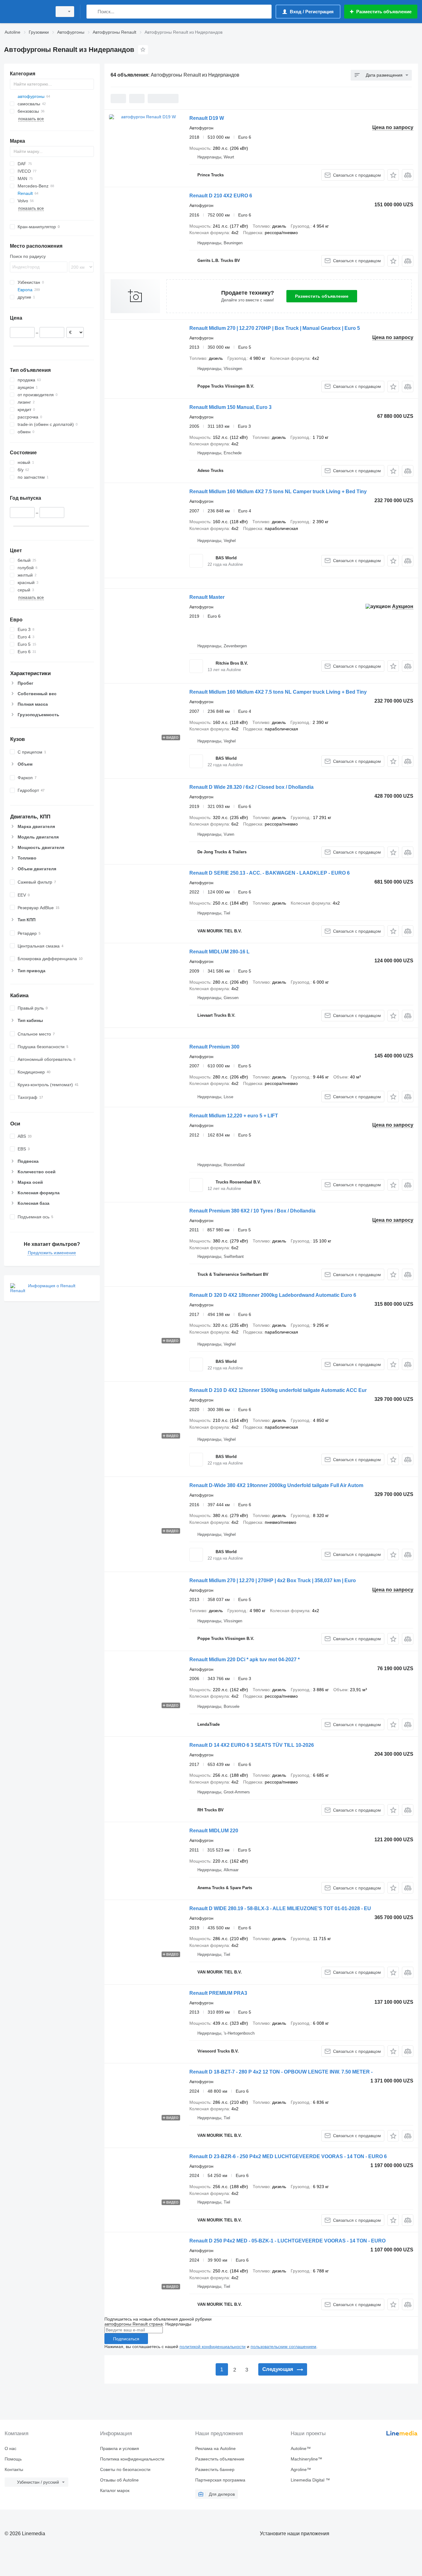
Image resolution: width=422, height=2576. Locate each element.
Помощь (13, 2459)
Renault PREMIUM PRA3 (218, 1993)
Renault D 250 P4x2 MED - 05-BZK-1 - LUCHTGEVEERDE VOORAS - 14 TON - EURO (287, 2241)
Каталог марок (115, 2490)
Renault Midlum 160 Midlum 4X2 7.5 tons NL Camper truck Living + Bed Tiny (278, 492)
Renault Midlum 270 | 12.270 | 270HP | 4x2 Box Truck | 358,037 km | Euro (273, 1580)
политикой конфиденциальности (213, 2347)
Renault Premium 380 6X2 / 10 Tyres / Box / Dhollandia (252, 1211)
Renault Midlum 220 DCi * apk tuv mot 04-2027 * (245, 1660)
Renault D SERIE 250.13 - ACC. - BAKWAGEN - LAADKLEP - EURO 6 (270, 873)
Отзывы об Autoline (119, 2480)
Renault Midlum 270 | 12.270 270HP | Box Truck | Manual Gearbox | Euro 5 (275, 328)
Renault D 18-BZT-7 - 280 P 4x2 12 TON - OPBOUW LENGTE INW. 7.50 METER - (281, 2072)
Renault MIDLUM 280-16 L (219, 952)
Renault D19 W (207, 118)
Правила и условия (120, 2448)
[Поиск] (93, 12)
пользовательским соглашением (283, 2347)
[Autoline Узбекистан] (26, 12)
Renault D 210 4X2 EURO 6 (221, 196)
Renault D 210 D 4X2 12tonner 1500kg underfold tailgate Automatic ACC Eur (278, 1390)
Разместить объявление (322, 296)
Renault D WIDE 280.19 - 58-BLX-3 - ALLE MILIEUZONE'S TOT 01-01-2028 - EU (280, 1908)
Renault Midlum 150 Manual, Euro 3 (230, 407)
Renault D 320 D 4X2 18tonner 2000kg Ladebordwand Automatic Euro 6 (273, 1295)
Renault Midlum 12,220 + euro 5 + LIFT (234, 1116)
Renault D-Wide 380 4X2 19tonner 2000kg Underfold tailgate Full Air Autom (276, 1485)
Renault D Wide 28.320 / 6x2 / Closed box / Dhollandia (251, 787)
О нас (11, 2448)
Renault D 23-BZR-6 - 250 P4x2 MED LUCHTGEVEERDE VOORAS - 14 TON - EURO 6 (288, 2156)
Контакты (14, 2469)
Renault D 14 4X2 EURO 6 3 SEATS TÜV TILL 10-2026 (252, 1745)
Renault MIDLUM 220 (214, 1831)
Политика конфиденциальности (132, 2459)
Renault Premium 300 (214, 1047)
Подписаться (126, 2339)
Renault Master (207, 597)
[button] (393, 175)
